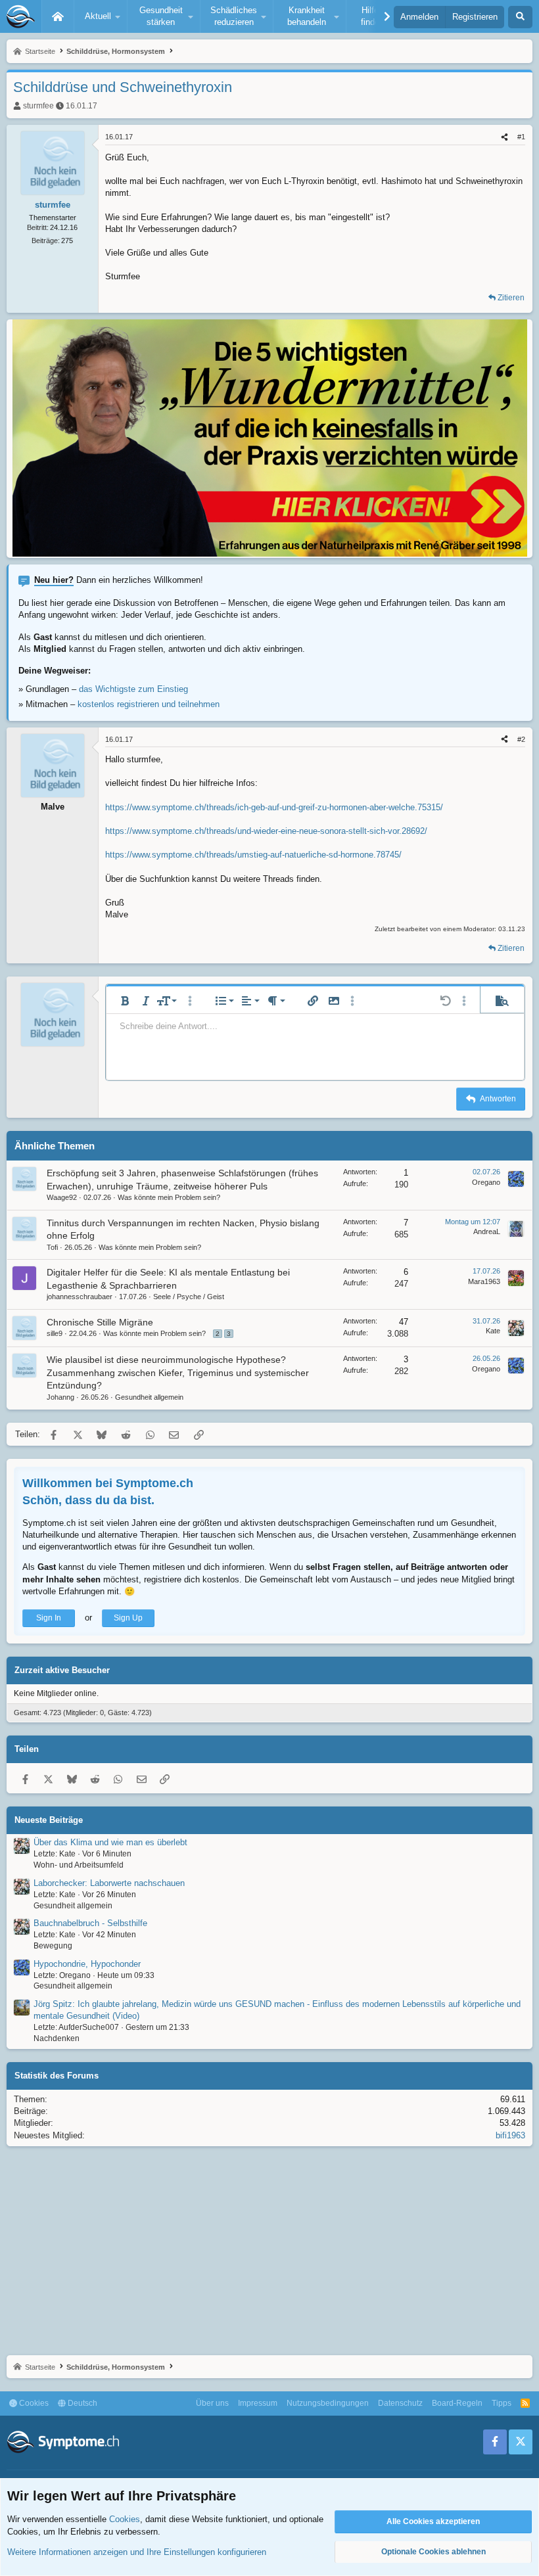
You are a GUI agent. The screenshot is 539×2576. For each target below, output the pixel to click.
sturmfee (38, 106)
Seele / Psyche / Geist (189, 1297)
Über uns (212, 2403)
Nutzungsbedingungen (328, 2403)
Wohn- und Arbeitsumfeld (79, 1865)
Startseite (58, 16)
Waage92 (62, 1197)
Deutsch (82, 2403)
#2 (521, 739)
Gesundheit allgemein (149, 1397)
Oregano (486, 1182)
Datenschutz (400, 2403)
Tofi (52, 1247)
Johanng (60, 1397)
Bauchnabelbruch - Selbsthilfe (90, 1923)
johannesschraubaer (80, 1297)
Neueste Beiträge (49, 1820)
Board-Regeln (457, 2403)
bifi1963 (510, 2135)
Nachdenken (57, 2038)
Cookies (33, 2403)
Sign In (49, 1618)
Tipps (502, 2403)
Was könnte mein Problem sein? (169, 1197)
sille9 (55, 1333)
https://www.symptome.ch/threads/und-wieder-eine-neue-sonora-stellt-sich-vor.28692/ (266, 831)
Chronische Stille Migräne (100, 1322)
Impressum (258, 2403)
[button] (101, 16)
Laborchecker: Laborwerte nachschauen (109, 1883)
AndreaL (487, 1231)
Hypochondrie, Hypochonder (87, 1964)
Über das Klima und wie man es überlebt (110, 1842)
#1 (521, 137)
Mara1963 (484, 1281)
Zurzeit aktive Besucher (62, 1670)
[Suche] (520, 17)
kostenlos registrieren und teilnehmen (149, 704)
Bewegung (53, 1946)
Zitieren (511, 298)
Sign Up (128, 1618)
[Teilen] (504, 137)
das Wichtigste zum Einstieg (133, 689)
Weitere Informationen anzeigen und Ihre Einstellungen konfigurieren (137, 2552)
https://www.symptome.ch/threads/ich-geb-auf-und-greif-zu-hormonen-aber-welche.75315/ (274, 807)
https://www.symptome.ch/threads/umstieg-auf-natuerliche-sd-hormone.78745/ (253, 855)
